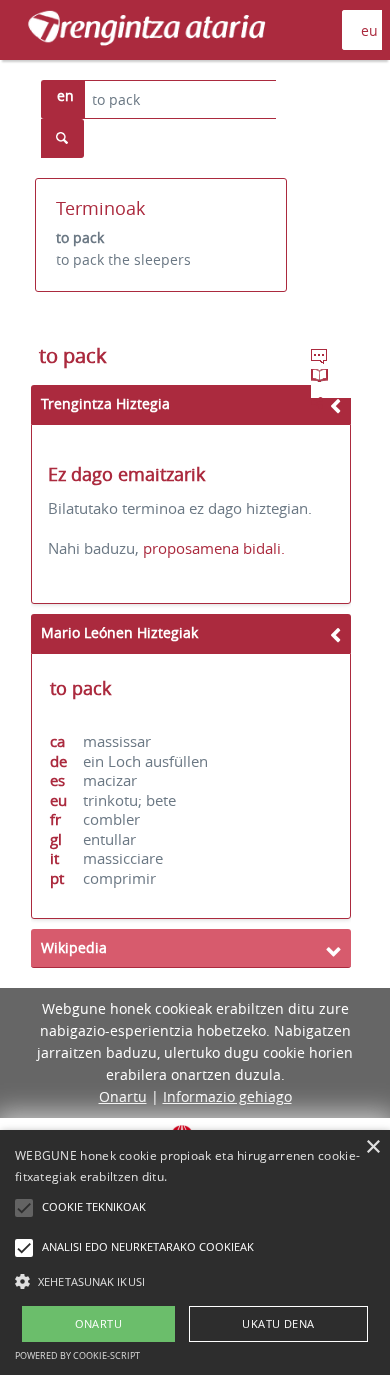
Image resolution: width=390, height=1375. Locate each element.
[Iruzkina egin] (321, 359)
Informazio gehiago (227, 1096)
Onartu (123, 1096)
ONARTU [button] (98, 1323)
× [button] (372, 1147)
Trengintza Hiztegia (105, 403)
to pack (80, 237)
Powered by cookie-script (77, 1355)
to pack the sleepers (123, 259)
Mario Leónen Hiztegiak (119, 632)
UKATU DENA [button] (278, 1323)
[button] (195, 1281)
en (65, 95)
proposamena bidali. (214, 548)
